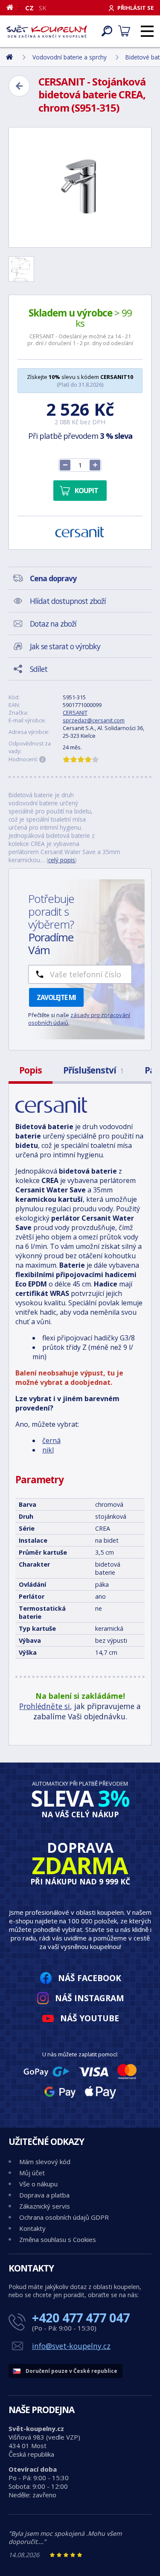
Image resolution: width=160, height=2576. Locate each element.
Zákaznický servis (45, 2206)
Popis (31, 1070)
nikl (48, 1450)
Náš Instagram (90, 1998)
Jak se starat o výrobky (65, 646)
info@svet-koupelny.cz (71, 2346)
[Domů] (13, 7)
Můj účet (32, 2173)
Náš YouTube (90, 2018)
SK (43, 8)
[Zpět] (19, 86)
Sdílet (39, 669)
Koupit (86, 491)
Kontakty (32, 2228)
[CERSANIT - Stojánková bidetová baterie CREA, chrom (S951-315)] (80, 187)
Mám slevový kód (45, 2162)
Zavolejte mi (56, 997)
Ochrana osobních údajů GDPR (64, 2217)
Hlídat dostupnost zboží (68, 601)
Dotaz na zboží (53, 624)
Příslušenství (93, 1070)
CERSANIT (75, 713)
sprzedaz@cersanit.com (94, 720)
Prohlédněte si (45, 1706)
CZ (29, 8)
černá (51, 1440)
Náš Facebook (90, 1978)
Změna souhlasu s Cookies (58, 2239)
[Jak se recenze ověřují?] (43, 760)
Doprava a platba (44, 2195)
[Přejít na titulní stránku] (47, 31)
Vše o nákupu (38, 2184)
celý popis (62, 860)
